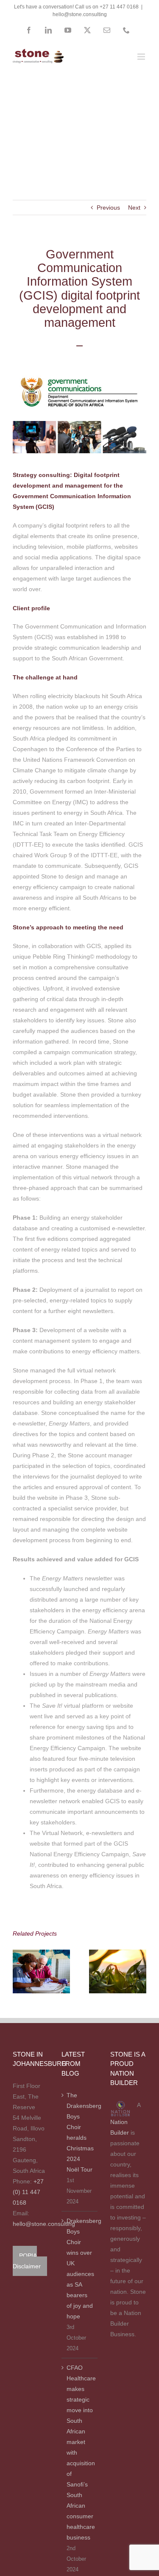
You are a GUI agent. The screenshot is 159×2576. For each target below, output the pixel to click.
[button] (19, 1971)
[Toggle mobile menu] (142, 57)
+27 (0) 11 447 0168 (28, 2192)
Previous (108, 208)
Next (134, 208)
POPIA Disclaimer (27, 2261)
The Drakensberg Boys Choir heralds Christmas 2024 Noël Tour (80, 2132)
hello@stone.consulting (80, 14)
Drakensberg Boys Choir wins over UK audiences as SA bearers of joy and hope (80, 2269)
